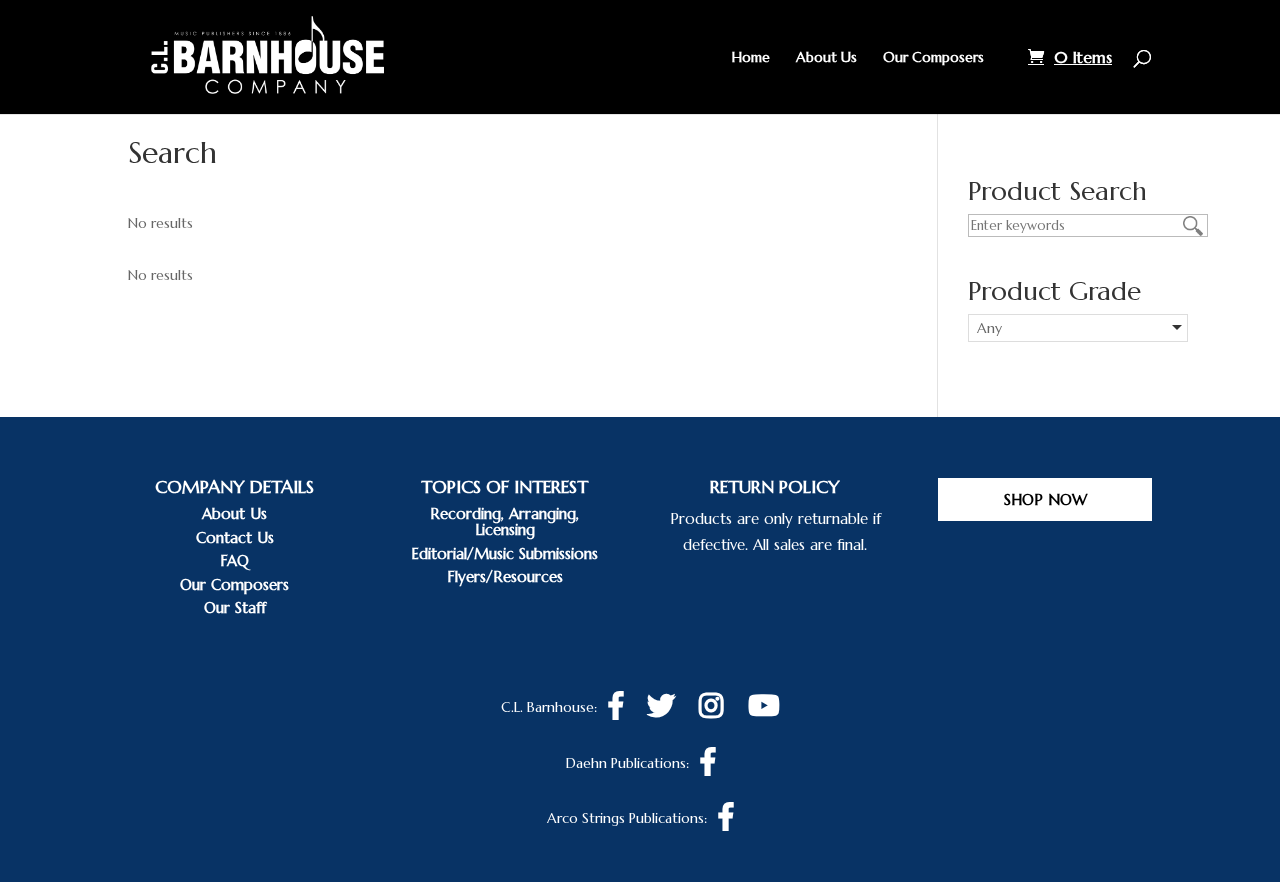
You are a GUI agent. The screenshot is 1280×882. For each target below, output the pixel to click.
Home (751, 58)
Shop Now (1045, 499)
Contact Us (235, 537)
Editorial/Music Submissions (504, 553)
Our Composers (933, 58)
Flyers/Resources (505, 576)
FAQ (234, 560)
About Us (826, 58)
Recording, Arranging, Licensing (504, 521)
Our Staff (235, 607)
